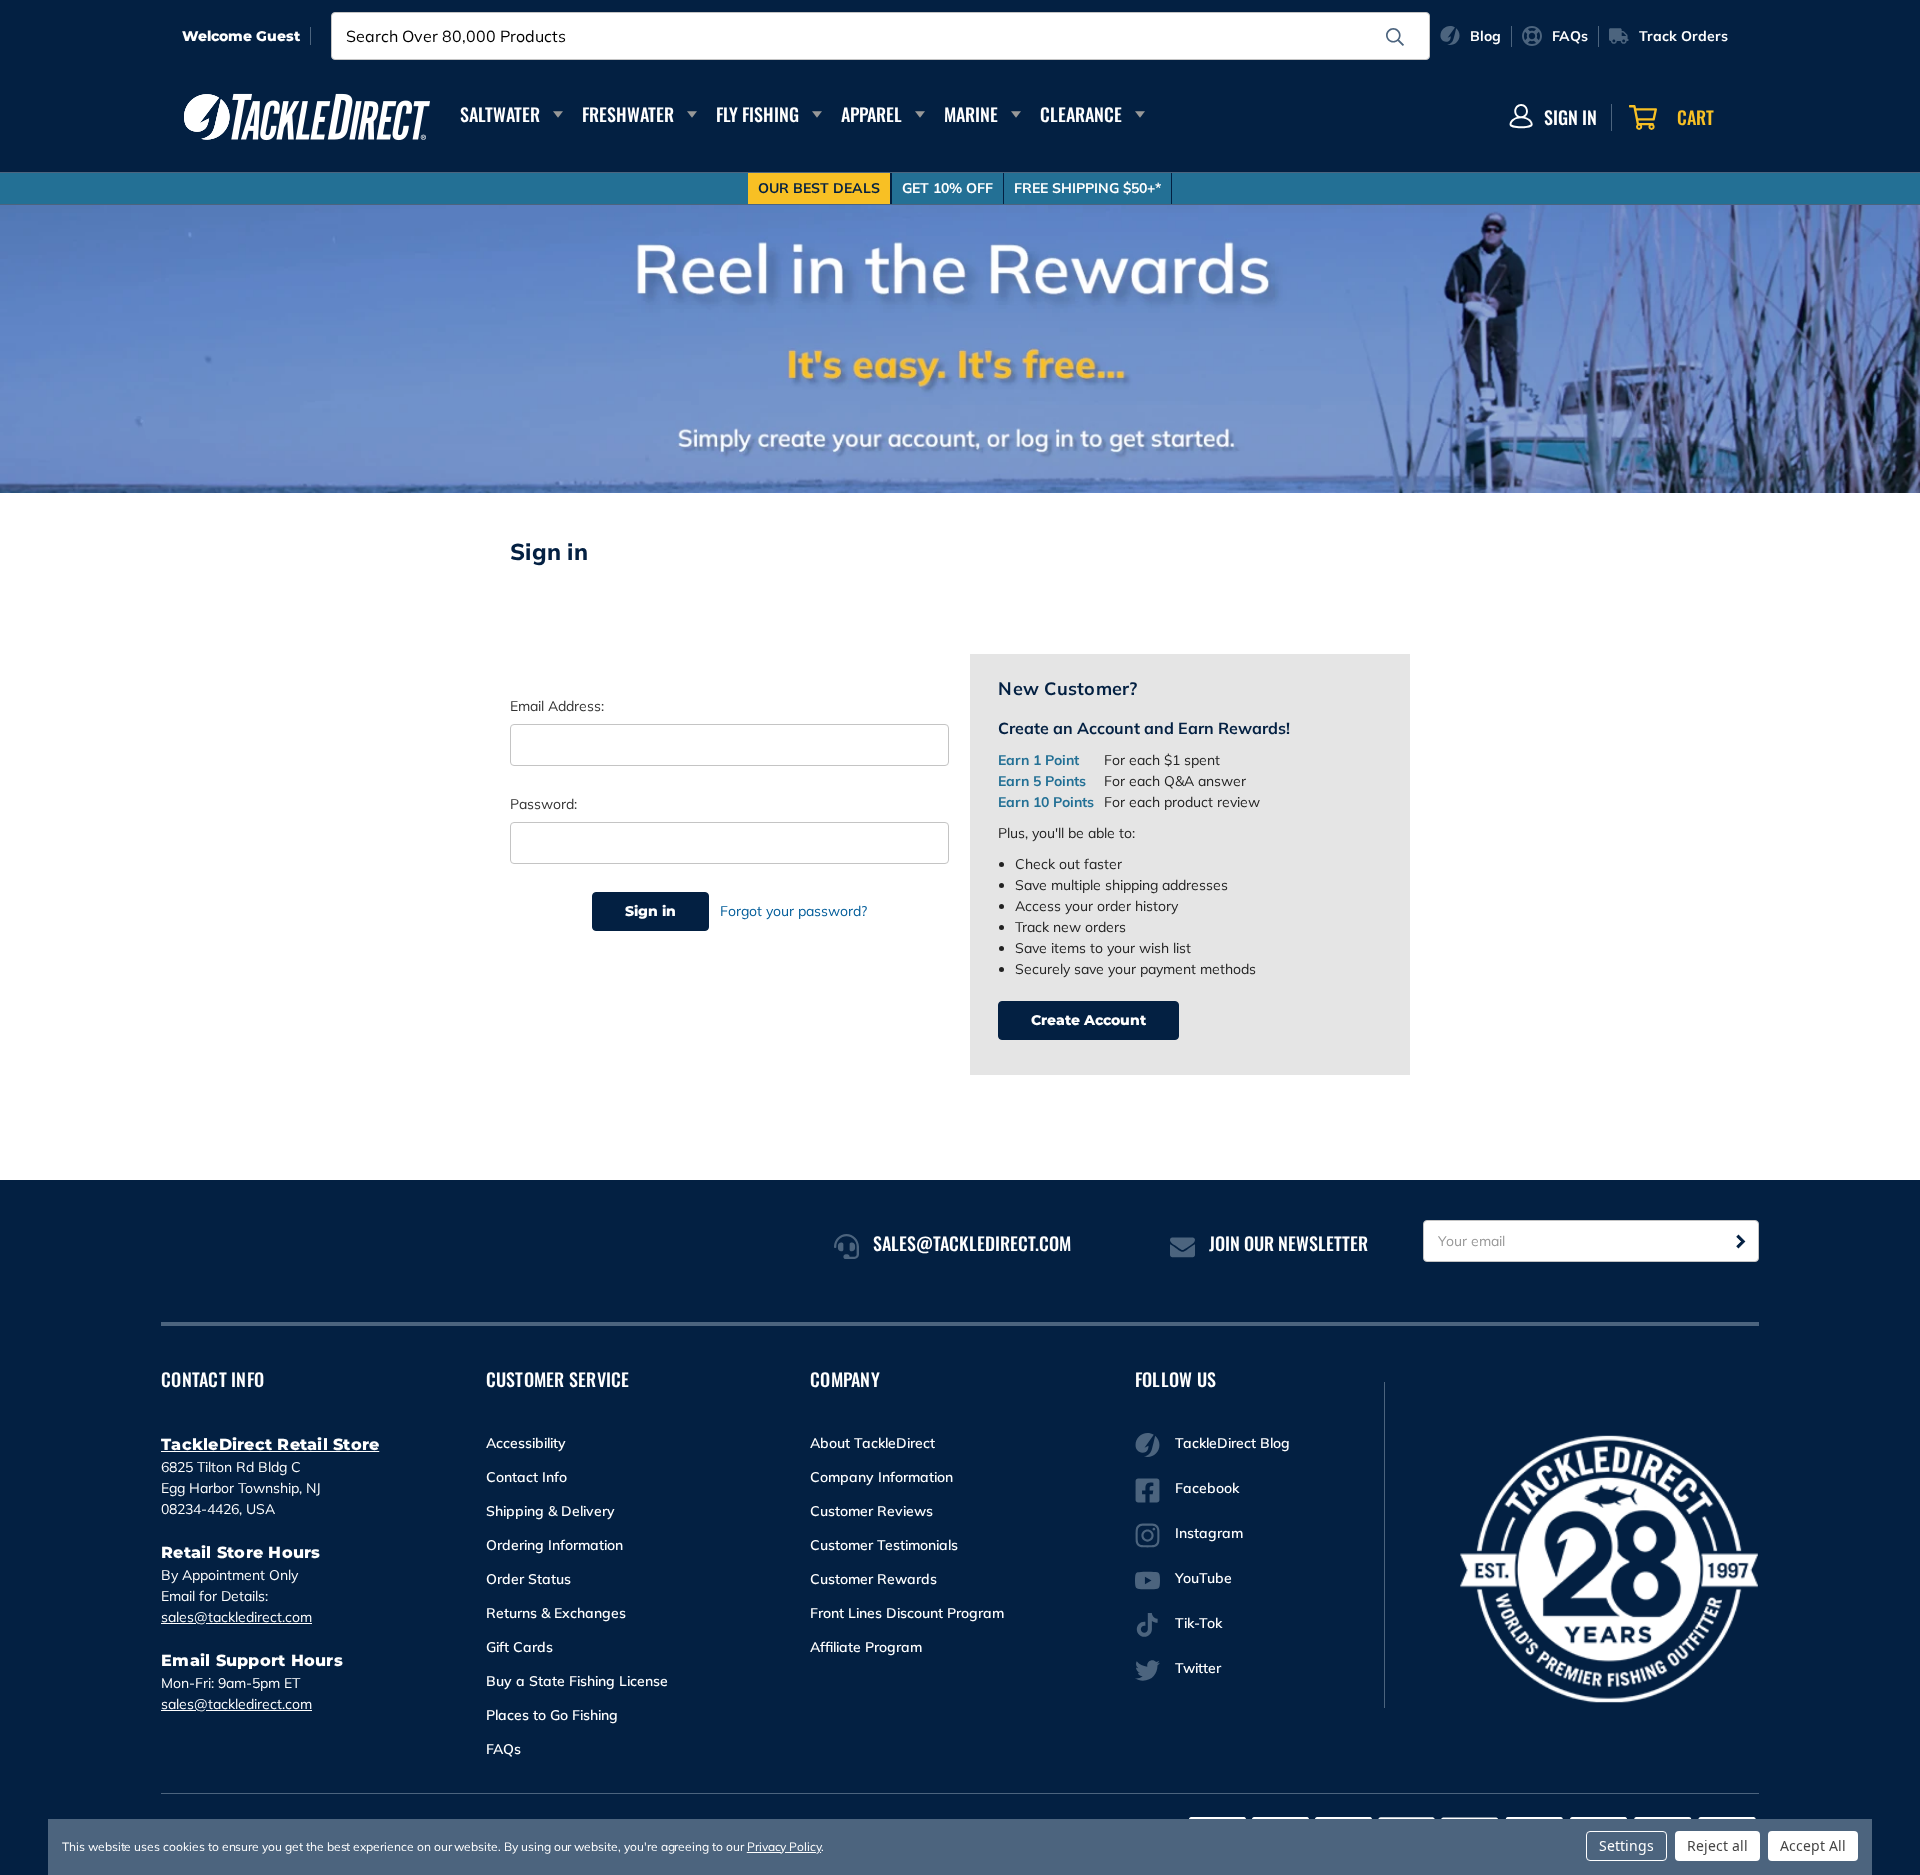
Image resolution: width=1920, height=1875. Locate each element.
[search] (1395, 37)
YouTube (1203, 1578)
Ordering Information (554, 1545)
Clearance (1081, 114)
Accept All (1813, 1845)
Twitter (1198, 1668)
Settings (1626, 1845)
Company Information (881, 1477)
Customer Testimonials (884, 1545)
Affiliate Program (866, 1647)
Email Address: (557, 706)
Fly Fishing (757, 114)
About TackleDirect (872, 1443)
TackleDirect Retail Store (270, 1444)
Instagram (1209, 1533)
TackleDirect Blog (1232, 1443)
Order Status (528, 1579)
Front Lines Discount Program (907, 1613)
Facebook (1207, 1488)
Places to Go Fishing (552, 1715)
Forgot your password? (793, 911)
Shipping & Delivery (550, 1511)
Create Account (1088, 1020)
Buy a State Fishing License (577, 1681)
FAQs (503, 1749)
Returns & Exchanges (556, 1613)
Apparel (871, 114)
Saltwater (500, 114)
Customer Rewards (873, 1579)
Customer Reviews (871, 1511)
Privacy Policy (784, 1846)
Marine (971, 114)
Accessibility (526, 1443)
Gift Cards (519, 1647)
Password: (543, 804)
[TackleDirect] (307, 117)
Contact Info (526, 1477)
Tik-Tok (1198, 1623)
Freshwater (628, 114)
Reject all (1717, 1845)
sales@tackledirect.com (236, 1617)
